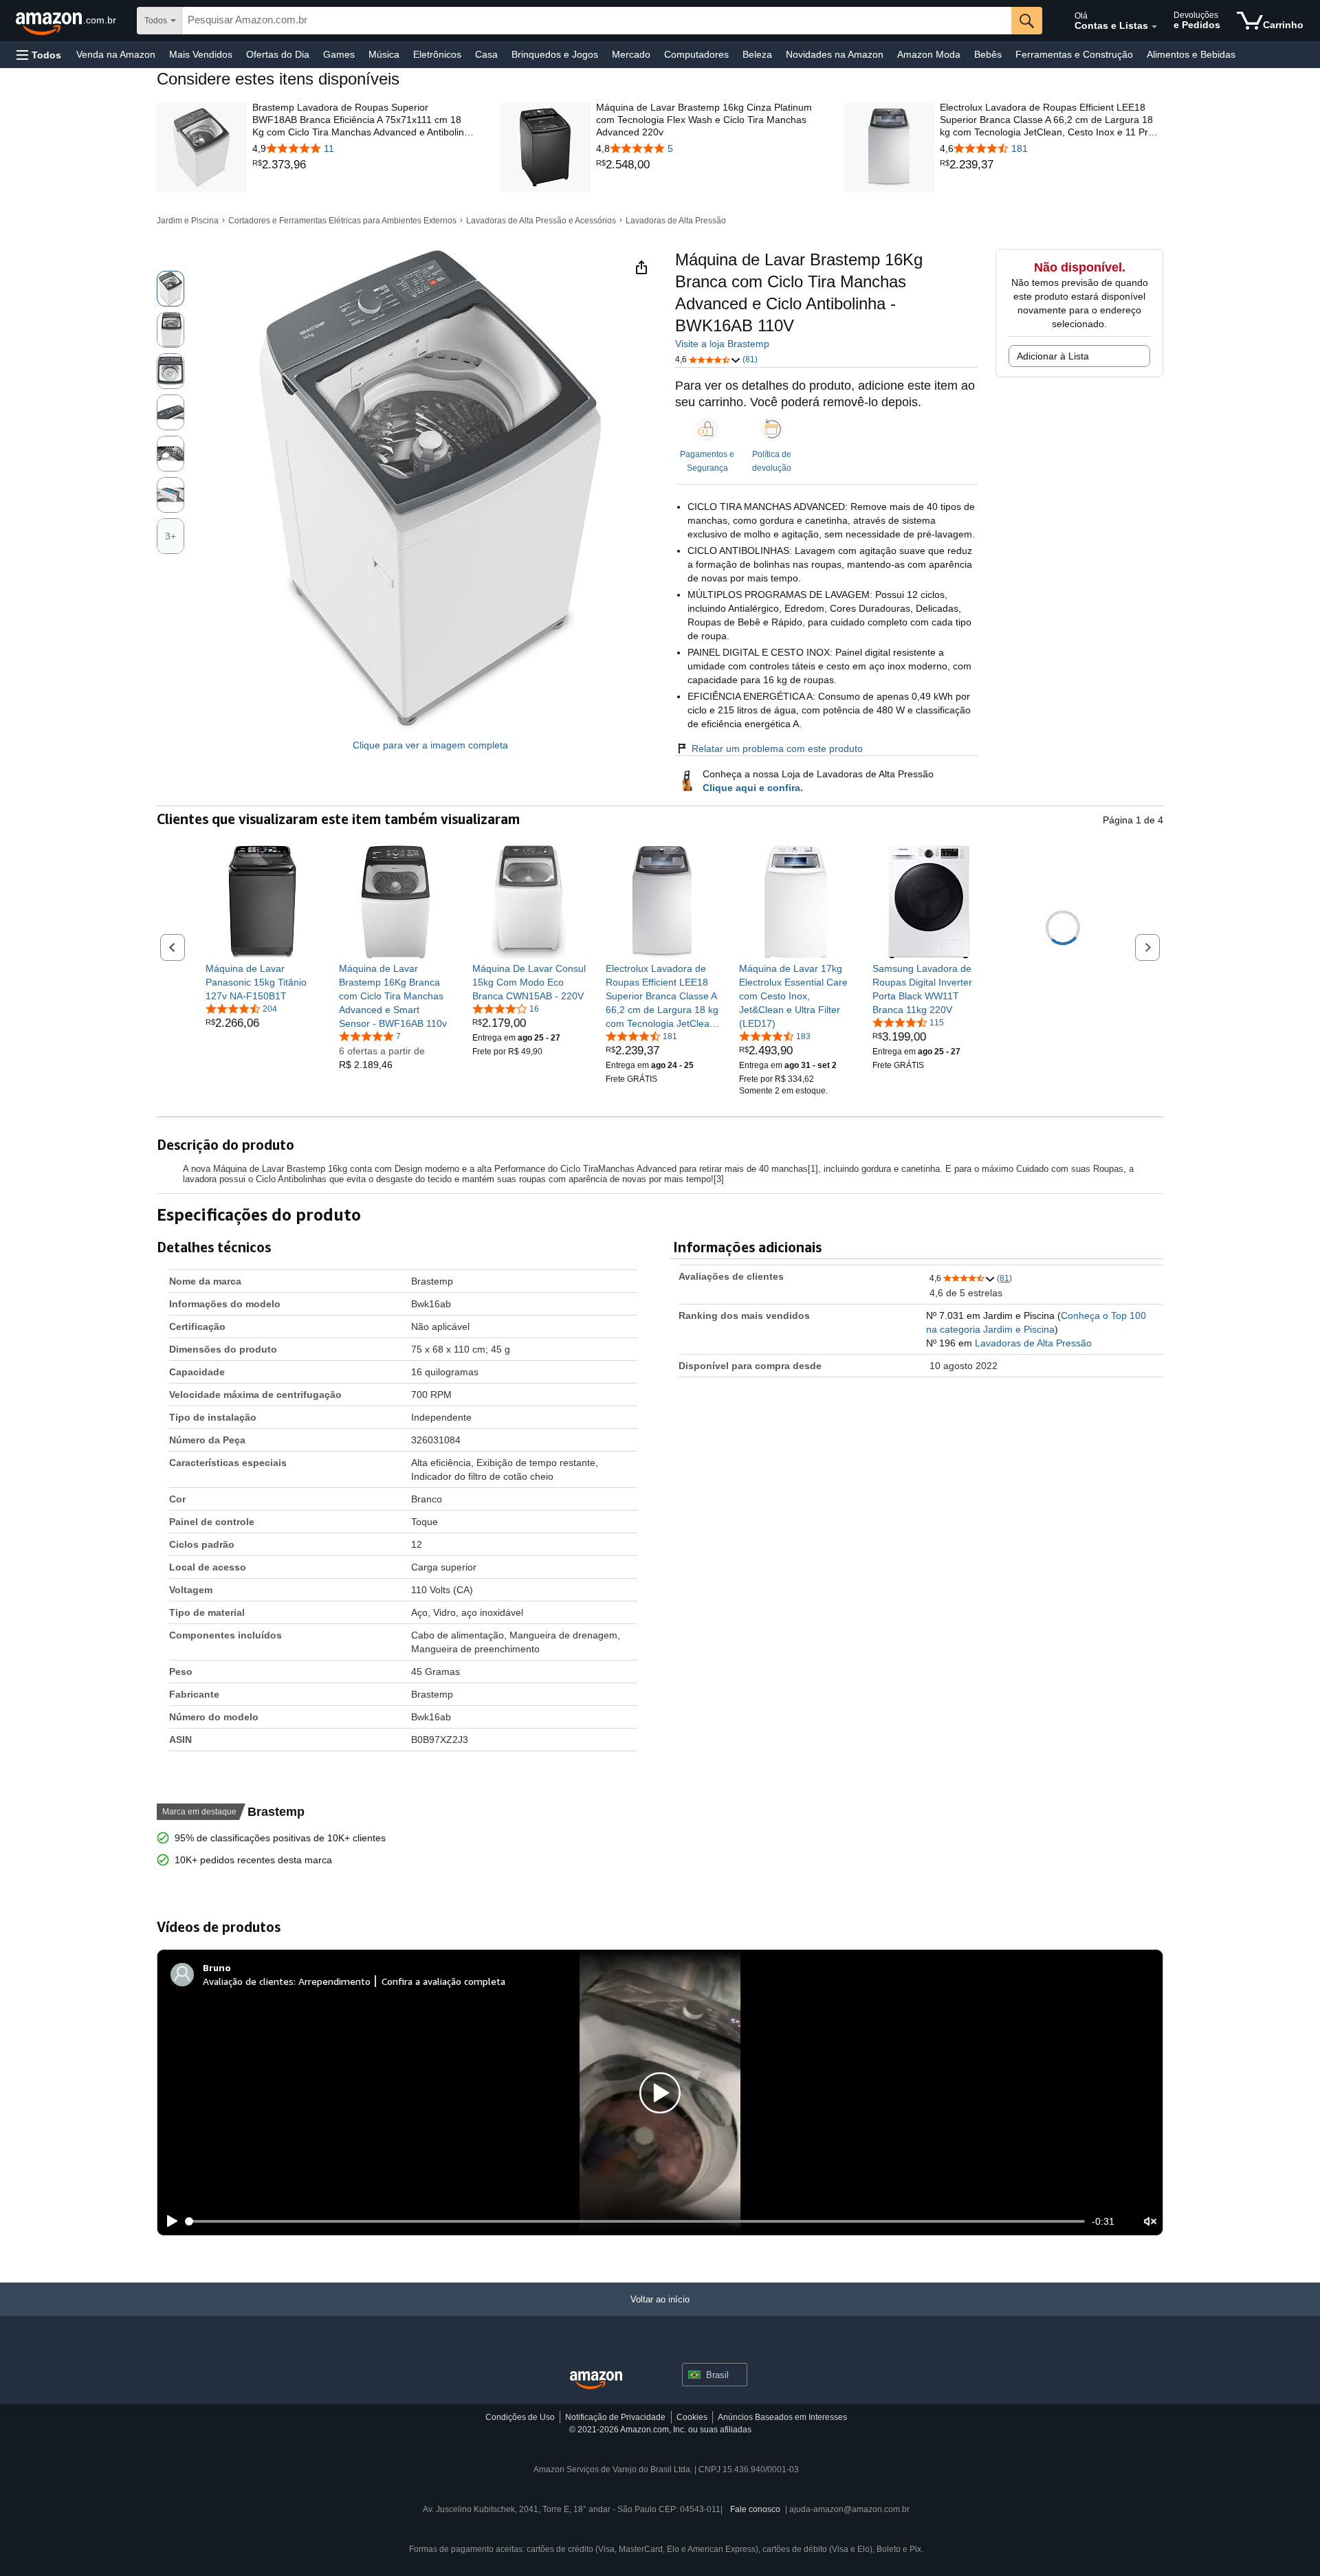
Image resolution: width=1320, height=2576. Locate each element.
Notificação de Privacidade (615, 2417)
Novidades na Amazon (835, 54)
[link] (364, 165)
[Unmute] (1150, 2221)
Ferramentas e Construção (1074, 54)
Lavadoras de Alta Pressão (676, 221)
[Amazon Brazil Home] (596, 2380)
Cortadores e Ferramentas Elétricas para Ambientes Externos (342, 221)
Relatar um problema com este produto (777, 748)
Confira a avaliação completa (443, 1981)
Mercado (631, 54)
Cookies (692, 2417)
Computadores (696, 54)
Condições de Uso (520, 2417)
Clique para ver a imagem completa (430, 745)
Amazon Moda (929, 54)
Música (384, 54)
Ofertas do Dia (278, 54)
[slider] (636, 2221)
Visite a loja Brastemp (722, 344)
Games (339, 54)
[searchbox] (597, 21)
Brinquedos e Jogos (555, 54)
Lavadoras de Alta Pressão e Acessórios (541, 221)
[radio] (170, 289)
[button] (39, 55)
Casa (486, 54)
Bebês (988, 54)
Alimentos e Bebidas (1191, 54)
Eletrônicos (437, 54)
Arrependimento (334, 1981)
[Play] (168, 2221)
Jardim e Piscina (188, 221)
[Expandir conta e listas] (1154, 27)
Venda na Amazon (116, 54)
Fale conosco (755, 2509)
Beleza (757, 54)
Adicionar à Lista (1053, 356)
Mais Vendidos (201, 54)
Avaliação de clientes (248, 1981)
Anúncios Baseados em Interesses (782, 2417)
